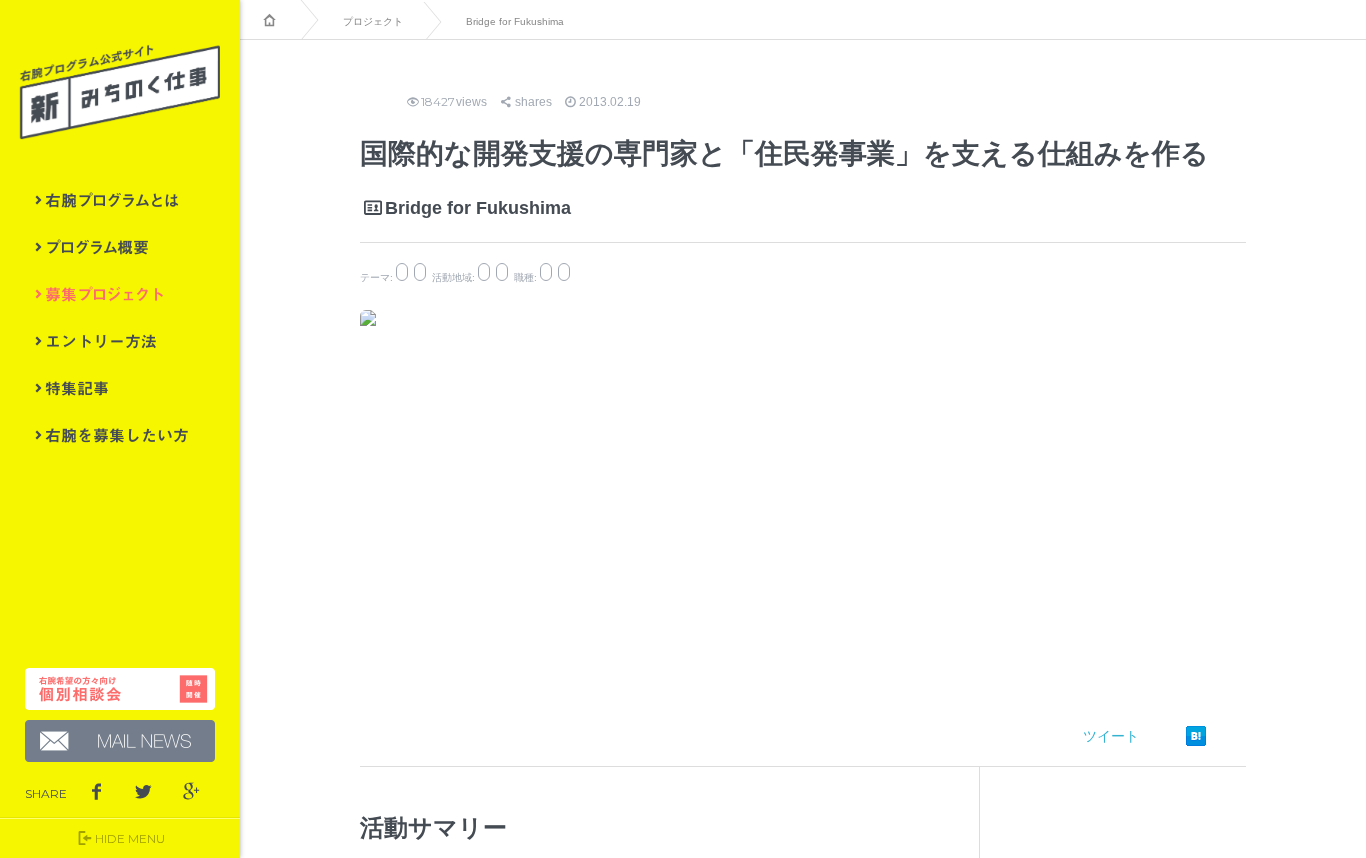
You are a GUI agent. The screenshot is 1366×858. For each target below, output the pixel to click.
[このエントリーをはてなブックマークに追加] (1196, 736)
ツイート (1111, 736)
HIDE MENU (130, 838)
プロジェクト (373, 21)
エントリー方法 (120, 341)
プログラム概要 (120, 247)
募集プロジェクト (120, 294)
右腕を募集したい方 (120, 435)
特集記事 (120, 388)
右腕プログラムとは (120, 200)
